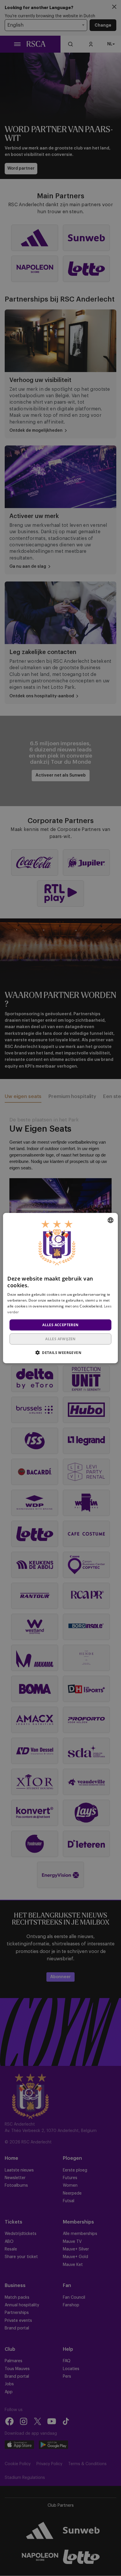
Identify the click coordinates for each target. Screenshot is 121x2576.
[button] (60, 1352)
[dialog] (60, 1288)
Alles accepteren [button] (60, 1325)
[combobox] (111, 1220)
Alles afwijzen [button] (60, 1339)
